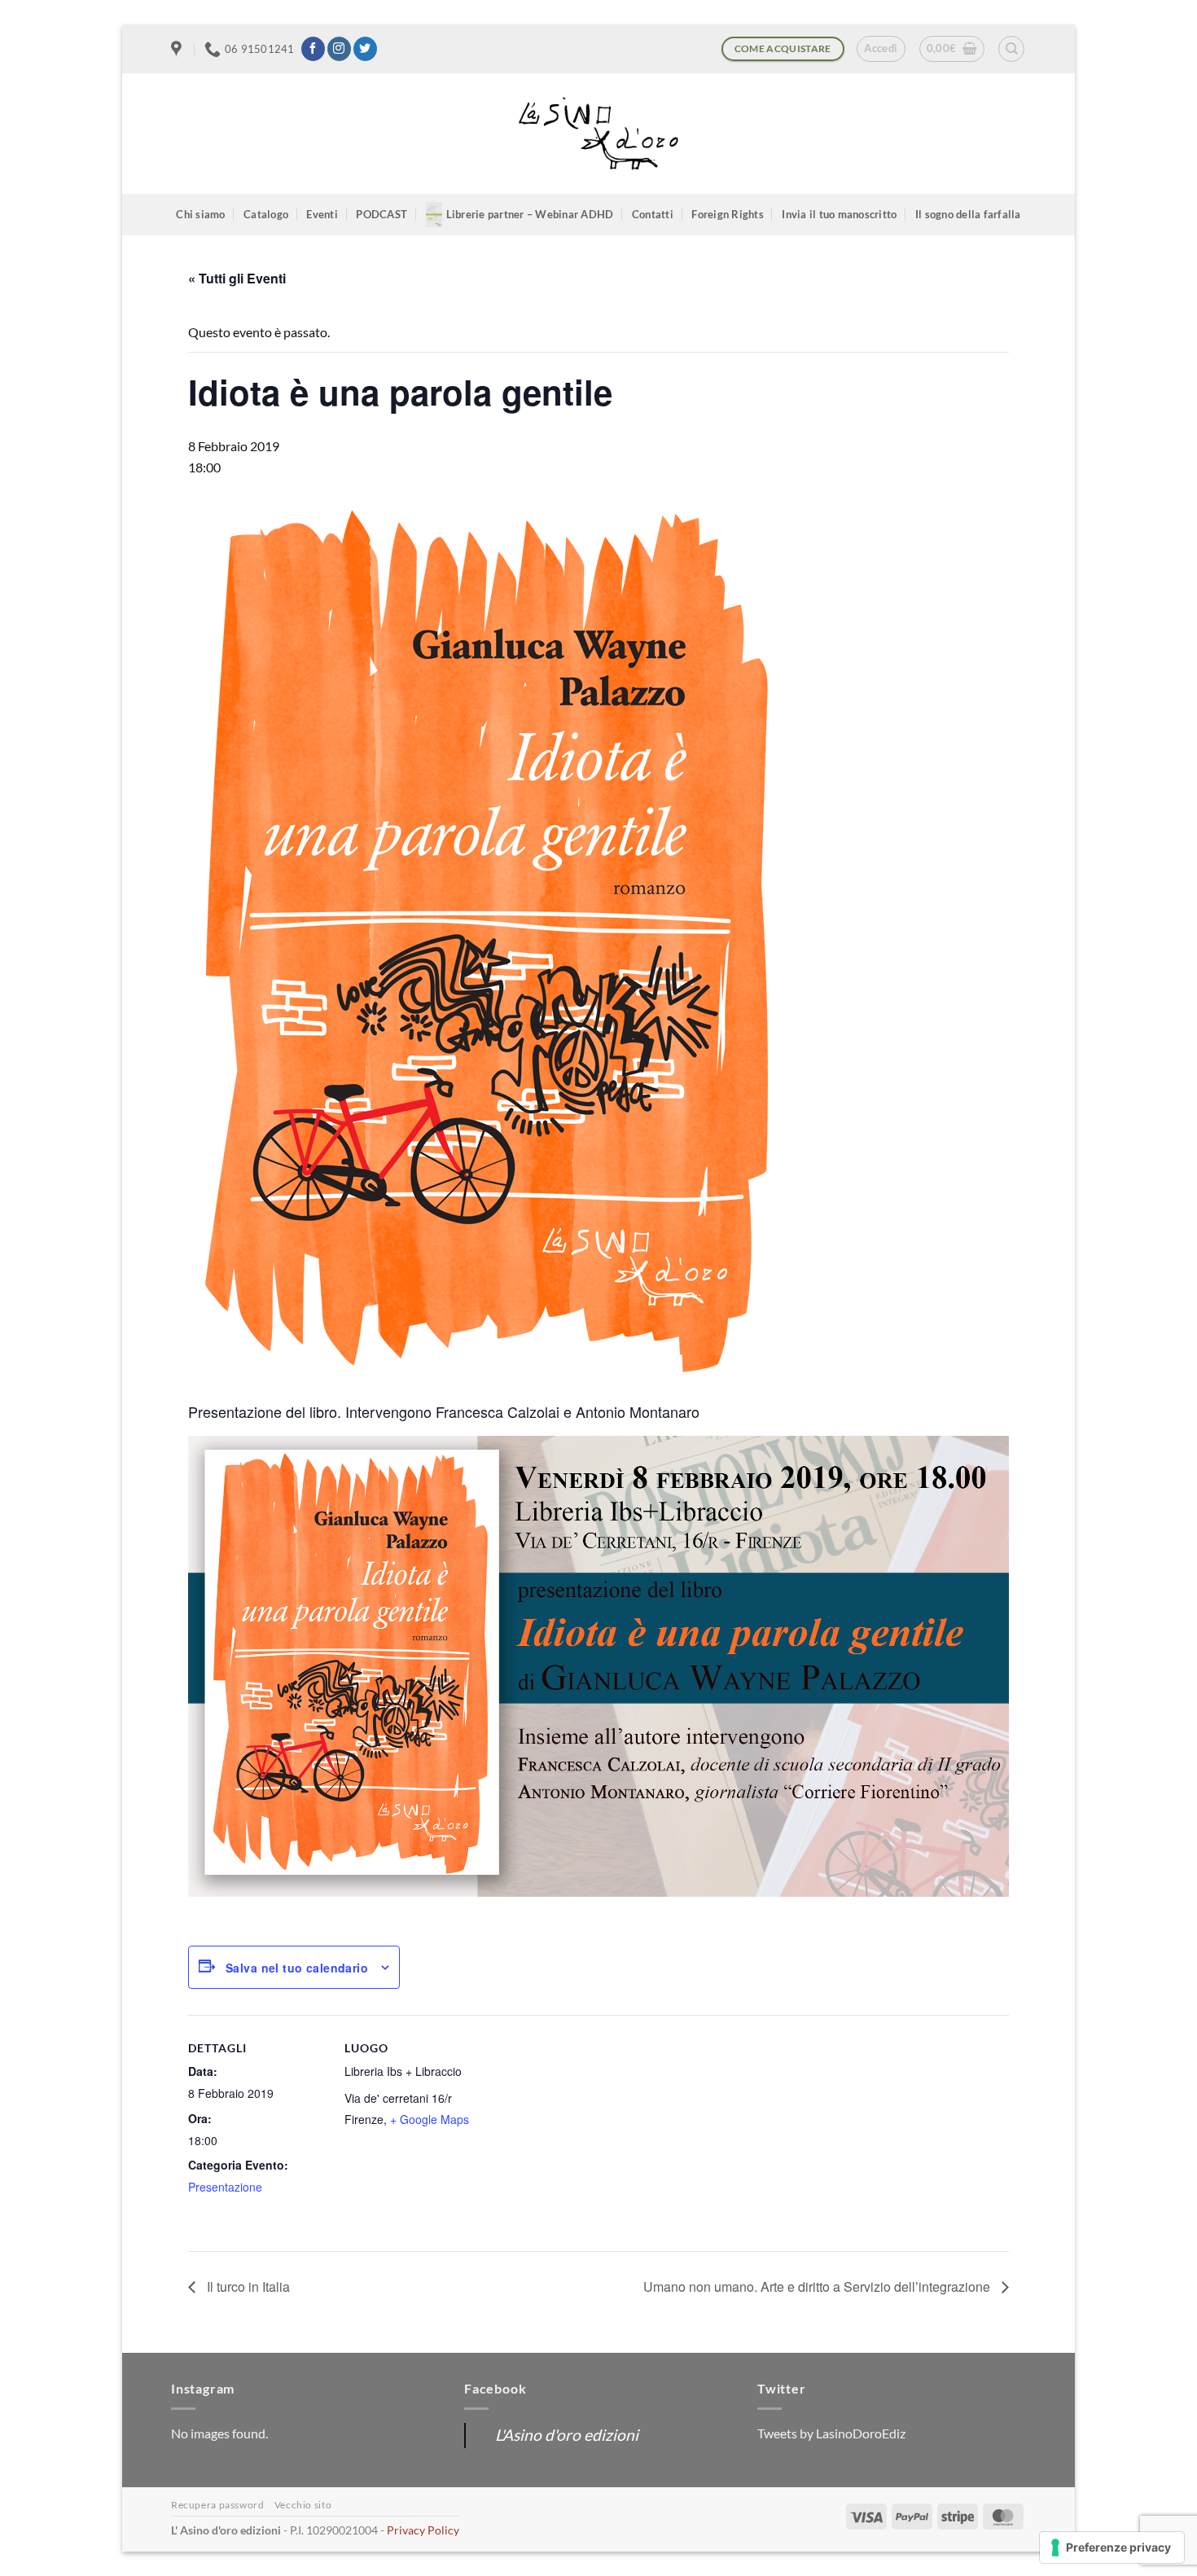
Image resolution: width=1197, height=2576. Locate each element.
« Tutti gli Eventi (237, 278)
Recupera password (217, 2505)
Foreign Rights (728, 214)
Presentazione (225, 2187)
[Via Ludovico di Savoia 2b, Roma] (178, 49)
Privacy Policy (423, 2530)
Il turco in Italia (247, 2286)
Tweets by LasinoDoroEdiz (831, 2433)
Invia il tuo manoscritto (839, 214)
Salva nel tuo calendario (297, 1968)
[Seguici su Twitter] (365, 49)
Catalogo (266, 214)
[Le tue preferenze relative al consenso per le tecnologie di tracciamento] (1112, 2547)
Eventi (322, 214)
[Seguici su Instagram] (339, 49)
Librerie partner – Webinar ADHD (530, 214)
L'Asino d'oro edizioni (567, 2435)
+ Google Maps (430, 2119)
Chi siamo (200, 214)
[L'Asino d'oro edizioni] (598, 134)
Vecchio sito (303, 2505)
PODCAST (381, 214)
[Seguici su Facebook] (313, 49)
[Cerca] (1011, 49)
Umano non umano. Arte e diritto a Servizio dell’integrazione (818, 2286)
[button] (881, 49)
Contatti (653, 214)
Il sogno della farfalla (968, 214)
